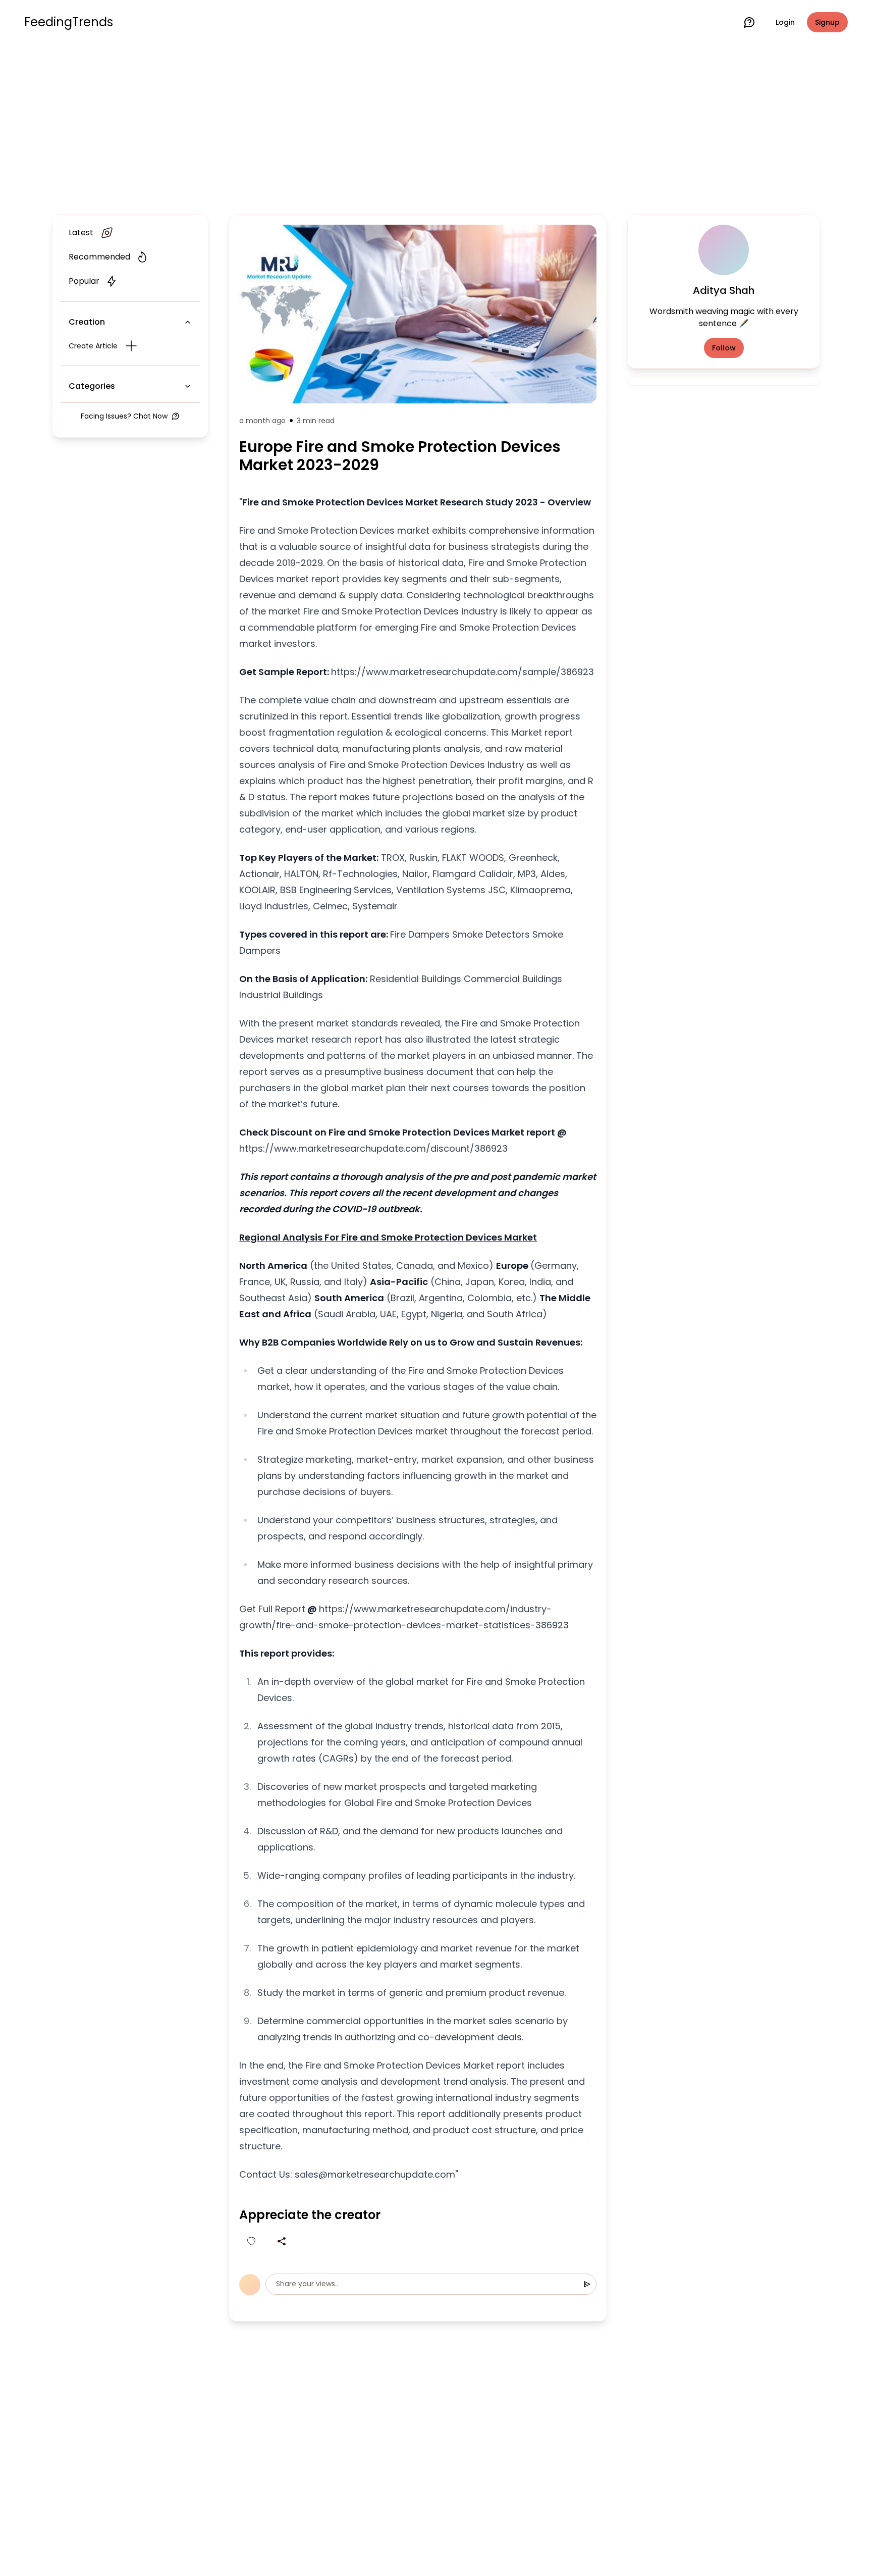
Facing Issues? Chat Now (124, 416)
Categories (92, 386)
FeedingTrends (69, 22)
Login (785, 22)
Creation (87, 322)
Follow (724, 348)
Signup (827, 22)
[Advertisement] (436, 127)
